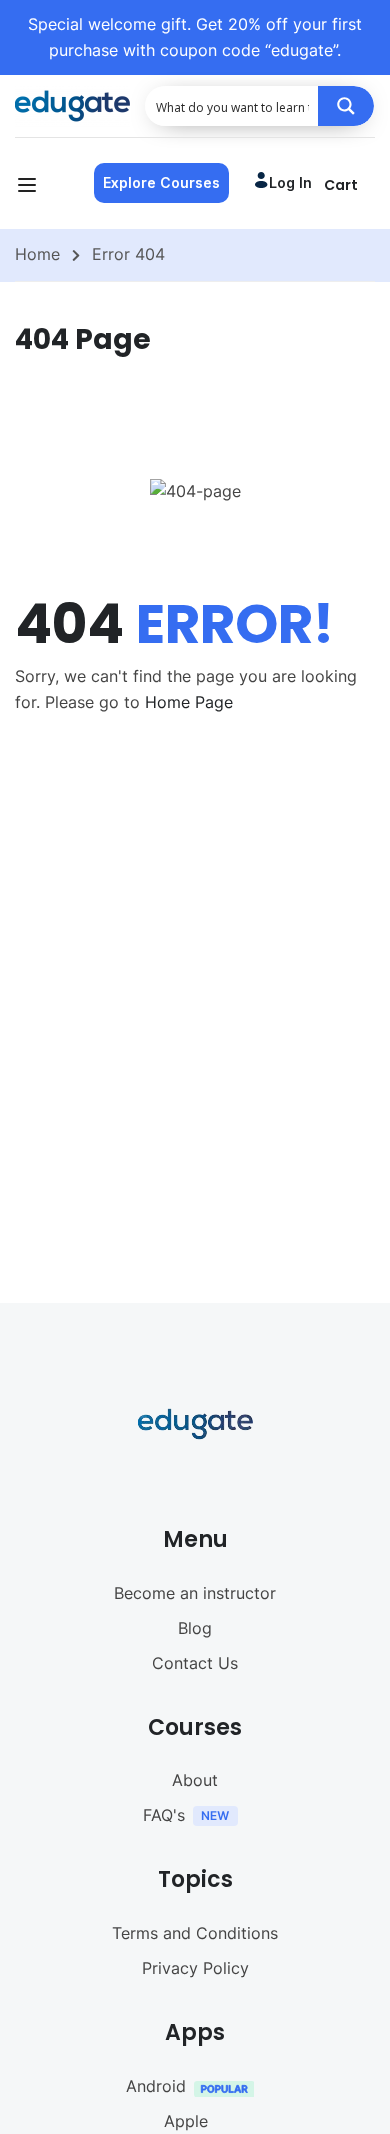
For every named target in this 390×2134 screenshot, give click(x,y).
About (195, 1780)
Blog (195, 1628)
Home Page (189, 702)
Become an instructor (195, 1593)
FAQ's (164, 1815)
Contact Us (195, 1663)
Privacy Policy (195, 1968)
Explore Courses (161, 182)
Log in (290, 182)
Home (37, 254)
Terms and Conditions (195, 1933)
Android (156, 2086)
